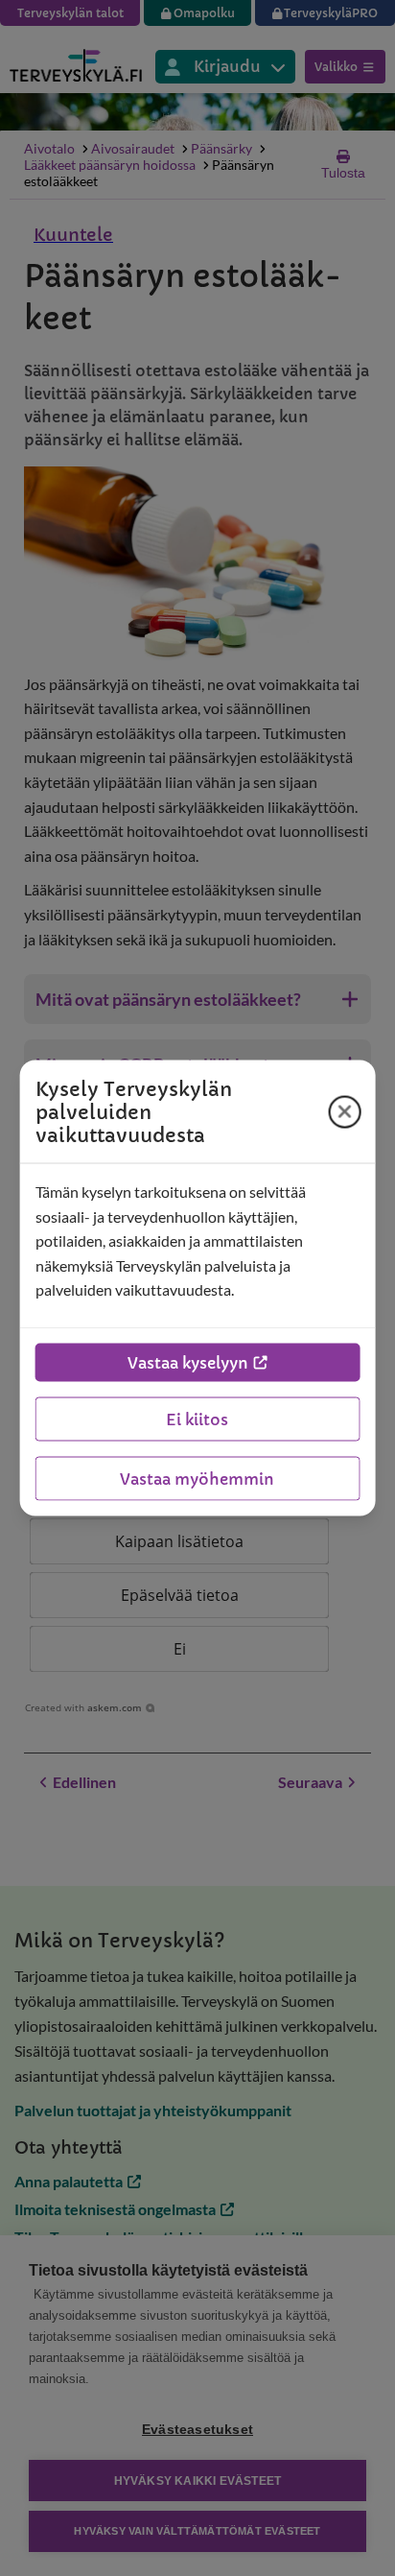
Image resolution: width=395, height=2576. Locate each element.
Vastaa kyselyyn (188, 1362)
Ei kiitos (197, 1419)
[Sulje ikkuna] (344, 1111)
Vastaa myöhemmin (197, 1478)
